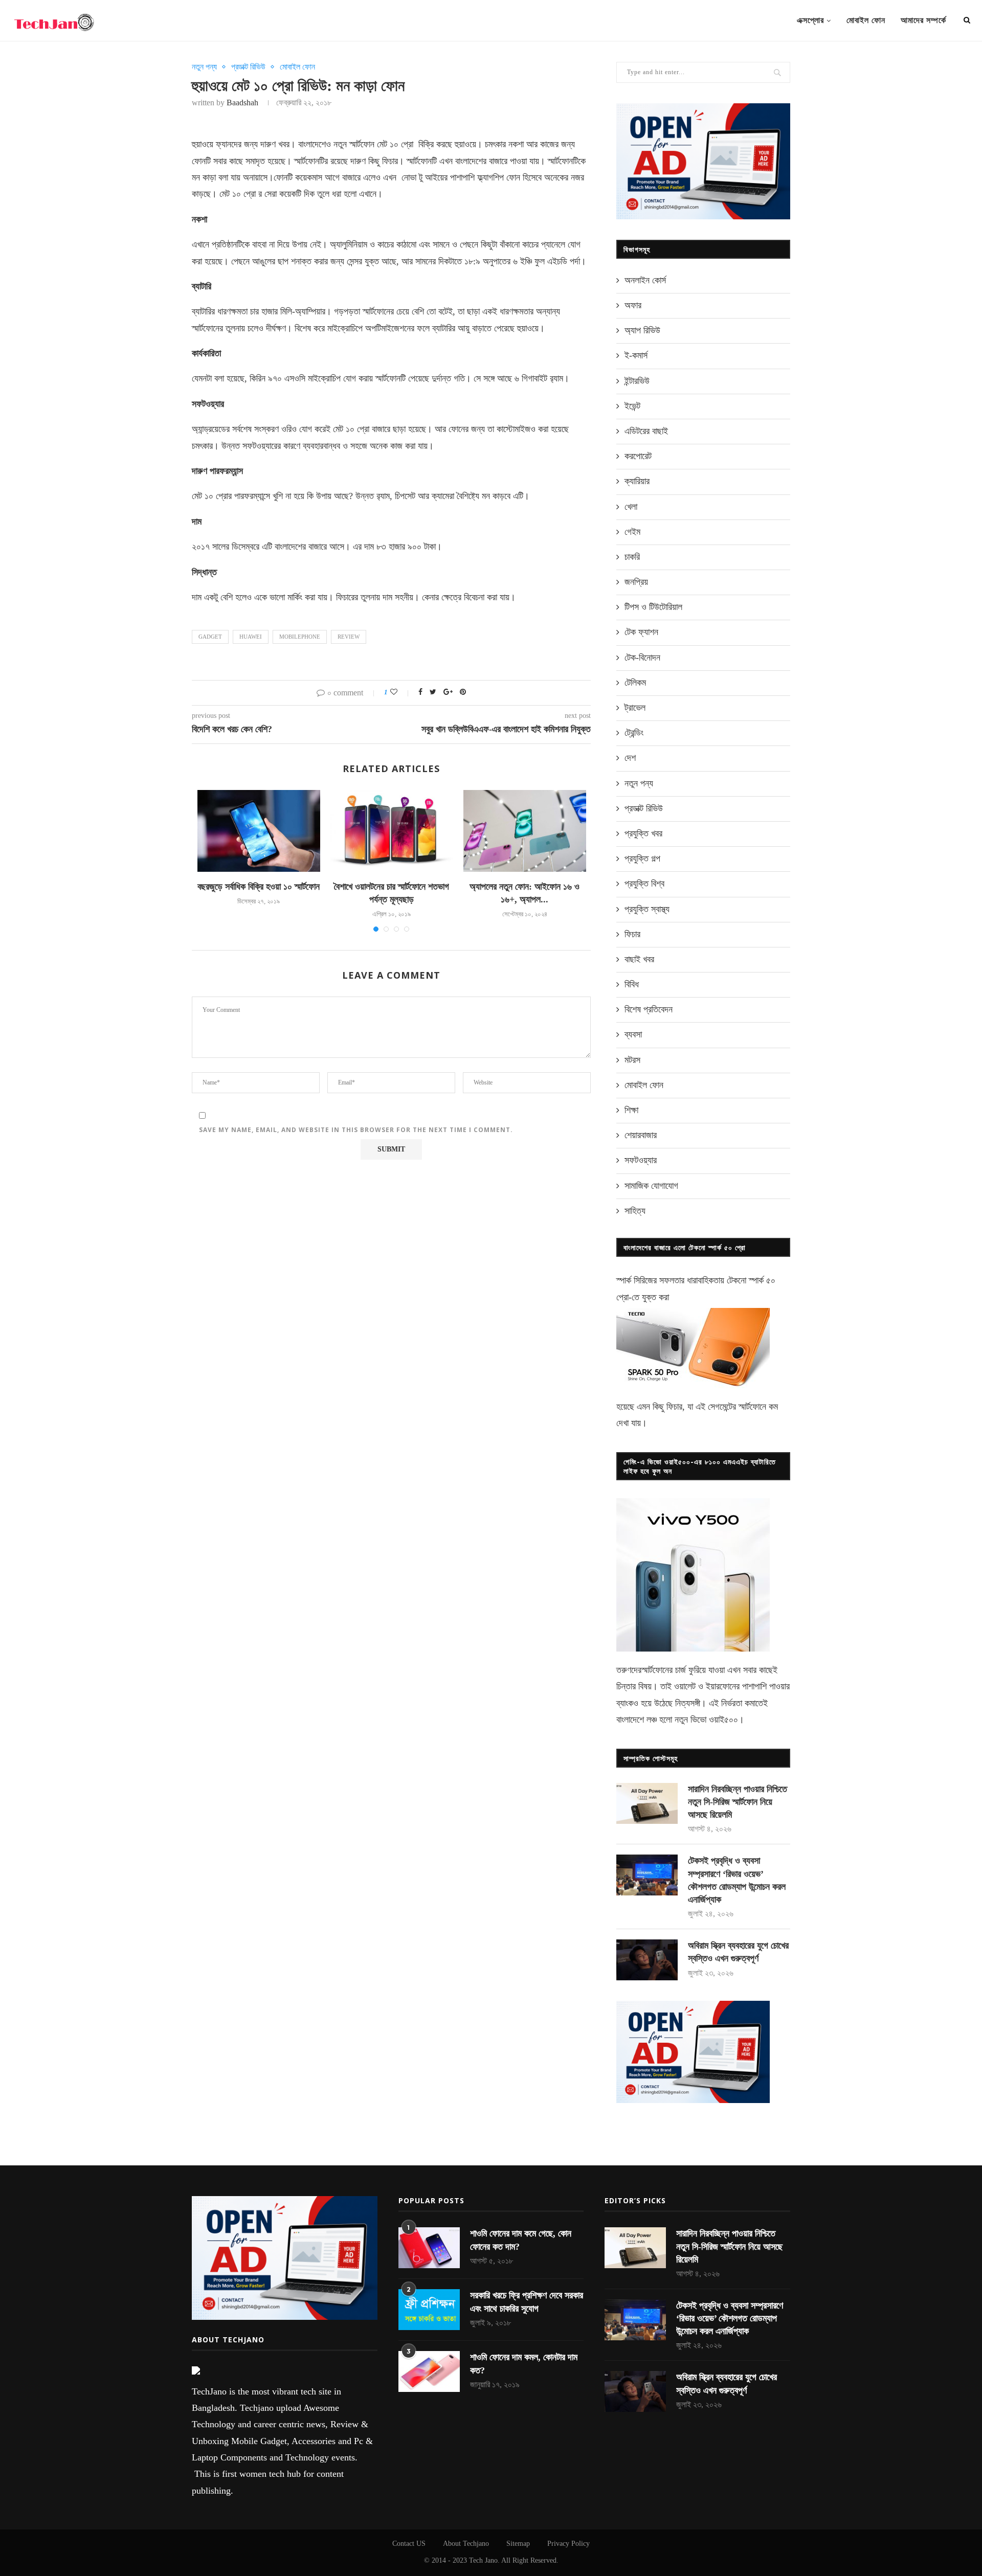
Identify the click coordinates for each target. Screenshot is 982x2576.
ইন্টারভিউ (637, 381)
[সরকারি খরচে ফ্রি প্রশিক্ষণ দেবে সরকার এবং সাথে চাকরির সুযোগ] (429, 2310)
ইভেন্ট (632, 406)
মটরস (632, 1060)
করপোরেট (638, 456)
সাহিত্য (635, 1211)
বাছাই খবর (639, 959)
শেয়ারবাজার (641, 1135)
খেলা (631, 507)
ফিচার (632, 934)
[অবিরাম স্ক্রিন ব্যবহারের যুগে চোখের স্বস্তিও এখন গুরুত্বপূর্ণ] (647, 1960)
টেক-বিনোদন (642, 658)
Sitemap (518, 2544)
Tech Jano (483, 2560)
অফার (633, 305)
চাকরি (632, 557)
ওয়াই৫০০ (723, 1720)
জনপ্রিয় (636, 582)
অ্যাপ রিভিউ (642, 330)
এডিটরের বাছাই (646, 431)
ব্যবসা (633, 1034)
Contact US (409, 2544)
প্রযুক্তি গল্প (642, 858)
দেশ (630, 758)
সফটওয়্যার (641, 1160)
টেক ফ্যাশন (641, 632)
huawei (251, 637)
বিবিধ (632, 984)
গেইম (632, 532)
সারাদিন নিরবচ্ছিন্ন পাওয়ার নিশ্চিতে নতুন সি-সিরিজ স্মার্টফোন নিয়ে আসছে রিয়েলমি (738, 1802)
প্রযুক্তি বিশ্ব (644, 884)
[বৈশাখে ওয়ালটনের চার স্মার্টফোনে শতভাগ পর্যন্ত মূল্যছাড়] (392, 831)
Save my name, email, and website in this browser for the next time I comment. (356, 1130)
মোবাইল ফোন (866, 20)
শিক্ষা (631, 1110)
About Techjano (466, 2544)
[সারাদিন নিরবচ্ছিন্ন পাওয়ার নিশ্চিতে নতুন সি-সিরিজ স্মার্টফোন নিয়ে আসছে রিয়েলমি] (647, 1803)
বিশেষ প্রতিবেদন (649, 1009)
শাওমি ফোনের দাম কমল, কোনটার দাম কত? (524, 2364)
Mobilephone (300, 637)
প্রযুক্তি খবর (643, 833)
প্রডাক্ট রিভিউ (248, 67)
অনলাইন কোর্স (645, 280)
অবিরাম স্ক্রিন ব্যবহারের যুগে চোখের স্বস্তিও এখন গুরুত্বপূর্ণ (738, 1952)
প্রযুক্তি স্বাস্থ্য (647, 909)
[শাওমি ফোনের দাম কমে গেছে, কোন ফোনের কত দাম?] (429, 2248)
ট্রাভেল (635, 708)
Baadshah (242, 103)
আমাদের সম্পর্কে (923, 20)
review (349, 637)
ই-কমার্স (636, 355)
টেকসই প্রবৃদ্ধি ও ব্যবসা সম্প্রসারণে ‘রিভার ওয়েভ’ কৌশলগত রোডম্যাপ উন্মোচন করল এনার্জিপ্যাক (737, 1880)
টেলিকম (635, 683)
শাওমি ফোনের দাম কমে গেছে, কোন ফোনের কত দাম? (521, 2240)
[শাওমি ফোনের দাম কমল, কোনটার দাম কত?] (429, 2371)
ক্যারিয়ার (637, 481)
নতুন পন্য (204, 67)
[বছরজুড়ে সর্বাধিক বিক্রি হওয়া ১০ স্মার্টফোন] (259, 831)
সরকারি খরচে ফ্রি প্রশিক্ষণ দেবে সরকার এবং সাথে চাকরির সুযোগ (527, 2302)
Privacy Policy (568, 2544)
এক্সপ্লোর (810, 20)
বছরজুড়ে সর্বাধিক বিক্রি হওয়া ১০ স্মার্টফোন (259, 887)
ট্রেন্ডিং (634, 733)
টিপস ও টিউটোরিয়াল (653, 607)
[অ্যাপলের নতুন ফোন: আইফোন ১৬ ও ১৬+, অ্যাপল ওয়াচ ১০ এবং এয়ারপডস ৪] (525, 831)
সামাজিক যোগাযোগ (651, 1186)
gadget (210, 637)
